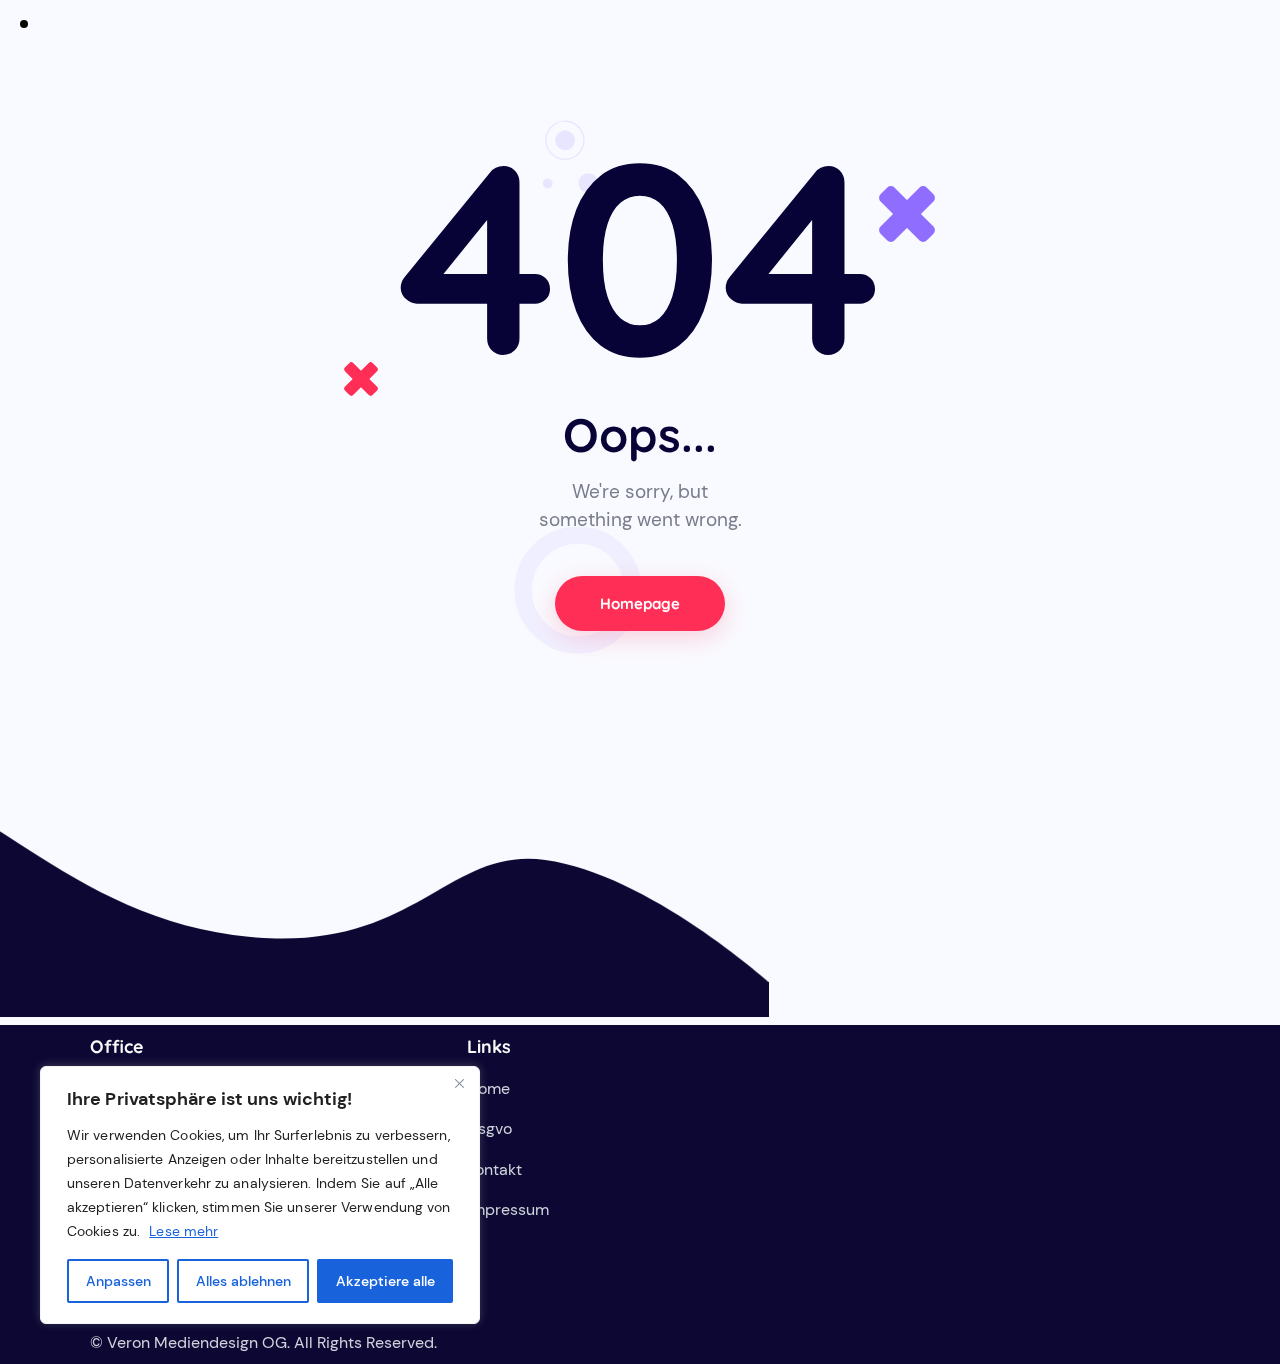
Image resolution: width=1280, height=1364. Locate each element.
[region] (260, 1195)
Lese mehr (183, 1231)
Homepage (640, 603)
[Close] (459, 1083)
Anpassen (118, 1281)
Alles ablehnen (243, 1281)
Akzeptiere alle (385, 1281)
